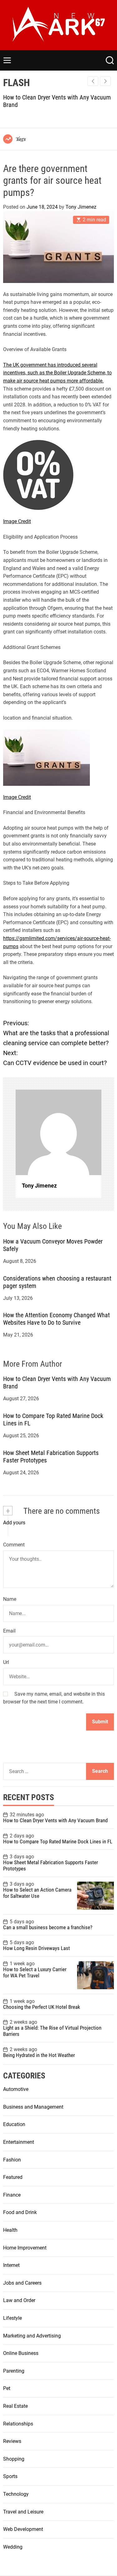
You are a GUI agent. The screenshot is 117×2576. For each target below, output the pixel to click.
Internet (11, 2265)
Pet (7, 2388)
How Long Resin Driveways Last (37, 1948)
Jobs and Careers (22, 2283)
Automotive (16, 2089)
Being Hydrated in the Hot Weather (39, 2055)
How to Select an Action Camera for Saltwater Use (37, 1893)
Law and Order (19, 2300)
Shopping (14, 2459)
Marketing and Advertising (32, 2336)
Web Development (23, 2529)
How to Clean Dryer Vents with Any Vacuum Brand (55, 1820)
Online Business (21, 2353)
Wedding (13, 2547)
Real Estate (15, 2406)
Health (10, 2230)
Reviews (12, 2441)
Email (9, 1631)
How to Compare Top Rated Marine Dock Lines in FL (58, 1842)
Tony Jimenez (81, 207)
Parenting (14, 2371)
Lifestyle (12, 2318)
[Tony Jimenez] (58, 1132)
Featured (13, 2177)
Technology (16, 2494)
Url (6, 1662)
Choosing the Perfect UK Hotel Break (42, 2007)
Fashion (12, 2160)
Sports (10, 2476)
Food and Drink (20, 2212)
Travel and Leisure (23, 2512)
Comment (14, 1545)
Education (14, 2124)
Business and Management (33, 2107)
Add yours (14, 1523)
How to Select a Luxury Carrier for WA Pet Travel (35, 1972)
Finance (12, 2195)
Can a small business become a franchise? (48, 1927)
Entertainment (19, 2142)
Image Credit (17, 521)
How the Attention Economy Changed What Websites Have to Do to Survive (56, 1319)
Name (10, 1599)
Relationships (18, 2424)
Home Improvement (25, 2248)
